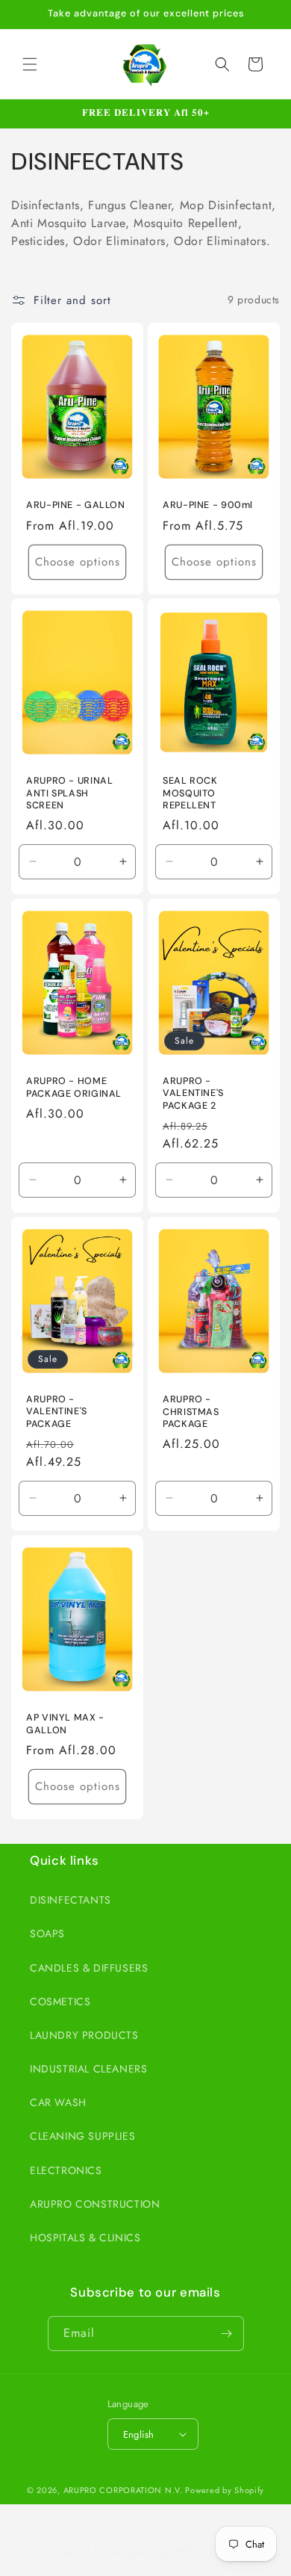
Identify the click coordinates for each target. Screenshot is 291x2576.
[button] (30, 64)
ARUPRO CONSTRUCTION (95, 2204)
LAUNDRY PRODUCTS (84, 2035)
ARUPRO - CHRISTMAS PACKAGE (191, 1411)
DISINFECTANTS (71, 1900)
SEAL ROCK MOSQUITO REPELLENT (190, 793)
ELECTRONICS (66, 2170)
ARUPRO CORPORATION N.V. (123, 2490)
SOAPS (47, 1933)
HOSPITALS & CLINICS (85, 2238)
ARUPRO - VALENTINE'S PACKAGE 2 (193, 1094)
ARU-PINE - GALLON (76, 505)
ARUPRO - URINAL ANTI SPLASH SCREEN (69, 793)
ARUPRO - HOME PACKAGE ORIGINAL (74, 1088)
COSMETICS (60, 2001)
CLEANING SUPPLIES (82, 2136)
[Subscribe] (227, 2334)
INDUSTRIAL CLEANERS (88, 2069)
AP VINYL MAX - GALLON (65, 1724)
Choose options (78, 562)
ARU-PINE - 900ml (208, 505)
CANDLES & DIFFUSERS (89, 1968)
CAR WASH (58, 2102)
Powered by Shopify (225, 2490)
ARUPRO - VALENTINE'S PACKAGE (57, 1411)
